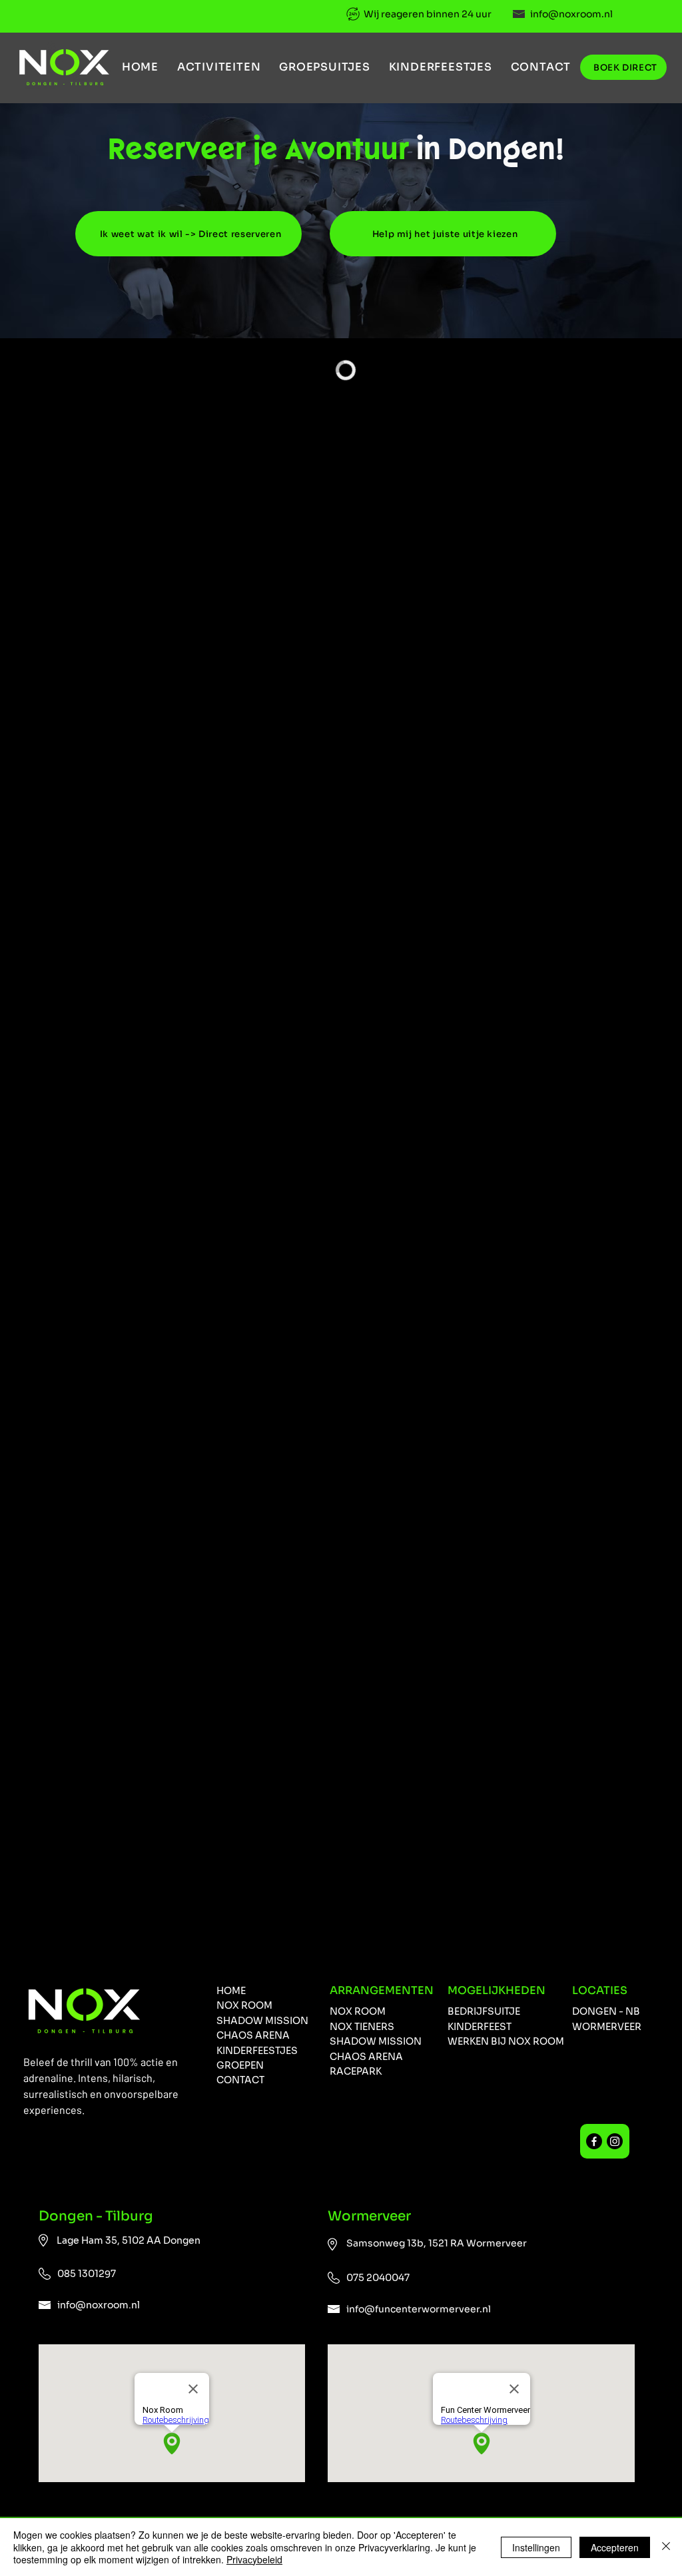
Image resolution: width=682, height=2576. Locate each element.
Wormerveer (369, 2216)
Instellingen (536, 2547)
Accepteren (615, 2547)
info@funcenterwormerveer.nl (419, 2309)
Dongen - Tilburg (97, 2216)
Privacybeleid (254, 2559)
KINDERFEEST (480, 2027)
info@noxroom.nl (571, 14)
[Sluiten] (666, 2547)
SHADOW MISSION (376, 2041)
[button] (219, 67)
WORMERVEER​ (607, 2027)
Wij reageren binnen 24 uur (428, 14)
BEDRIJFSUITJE (484, 2011)
